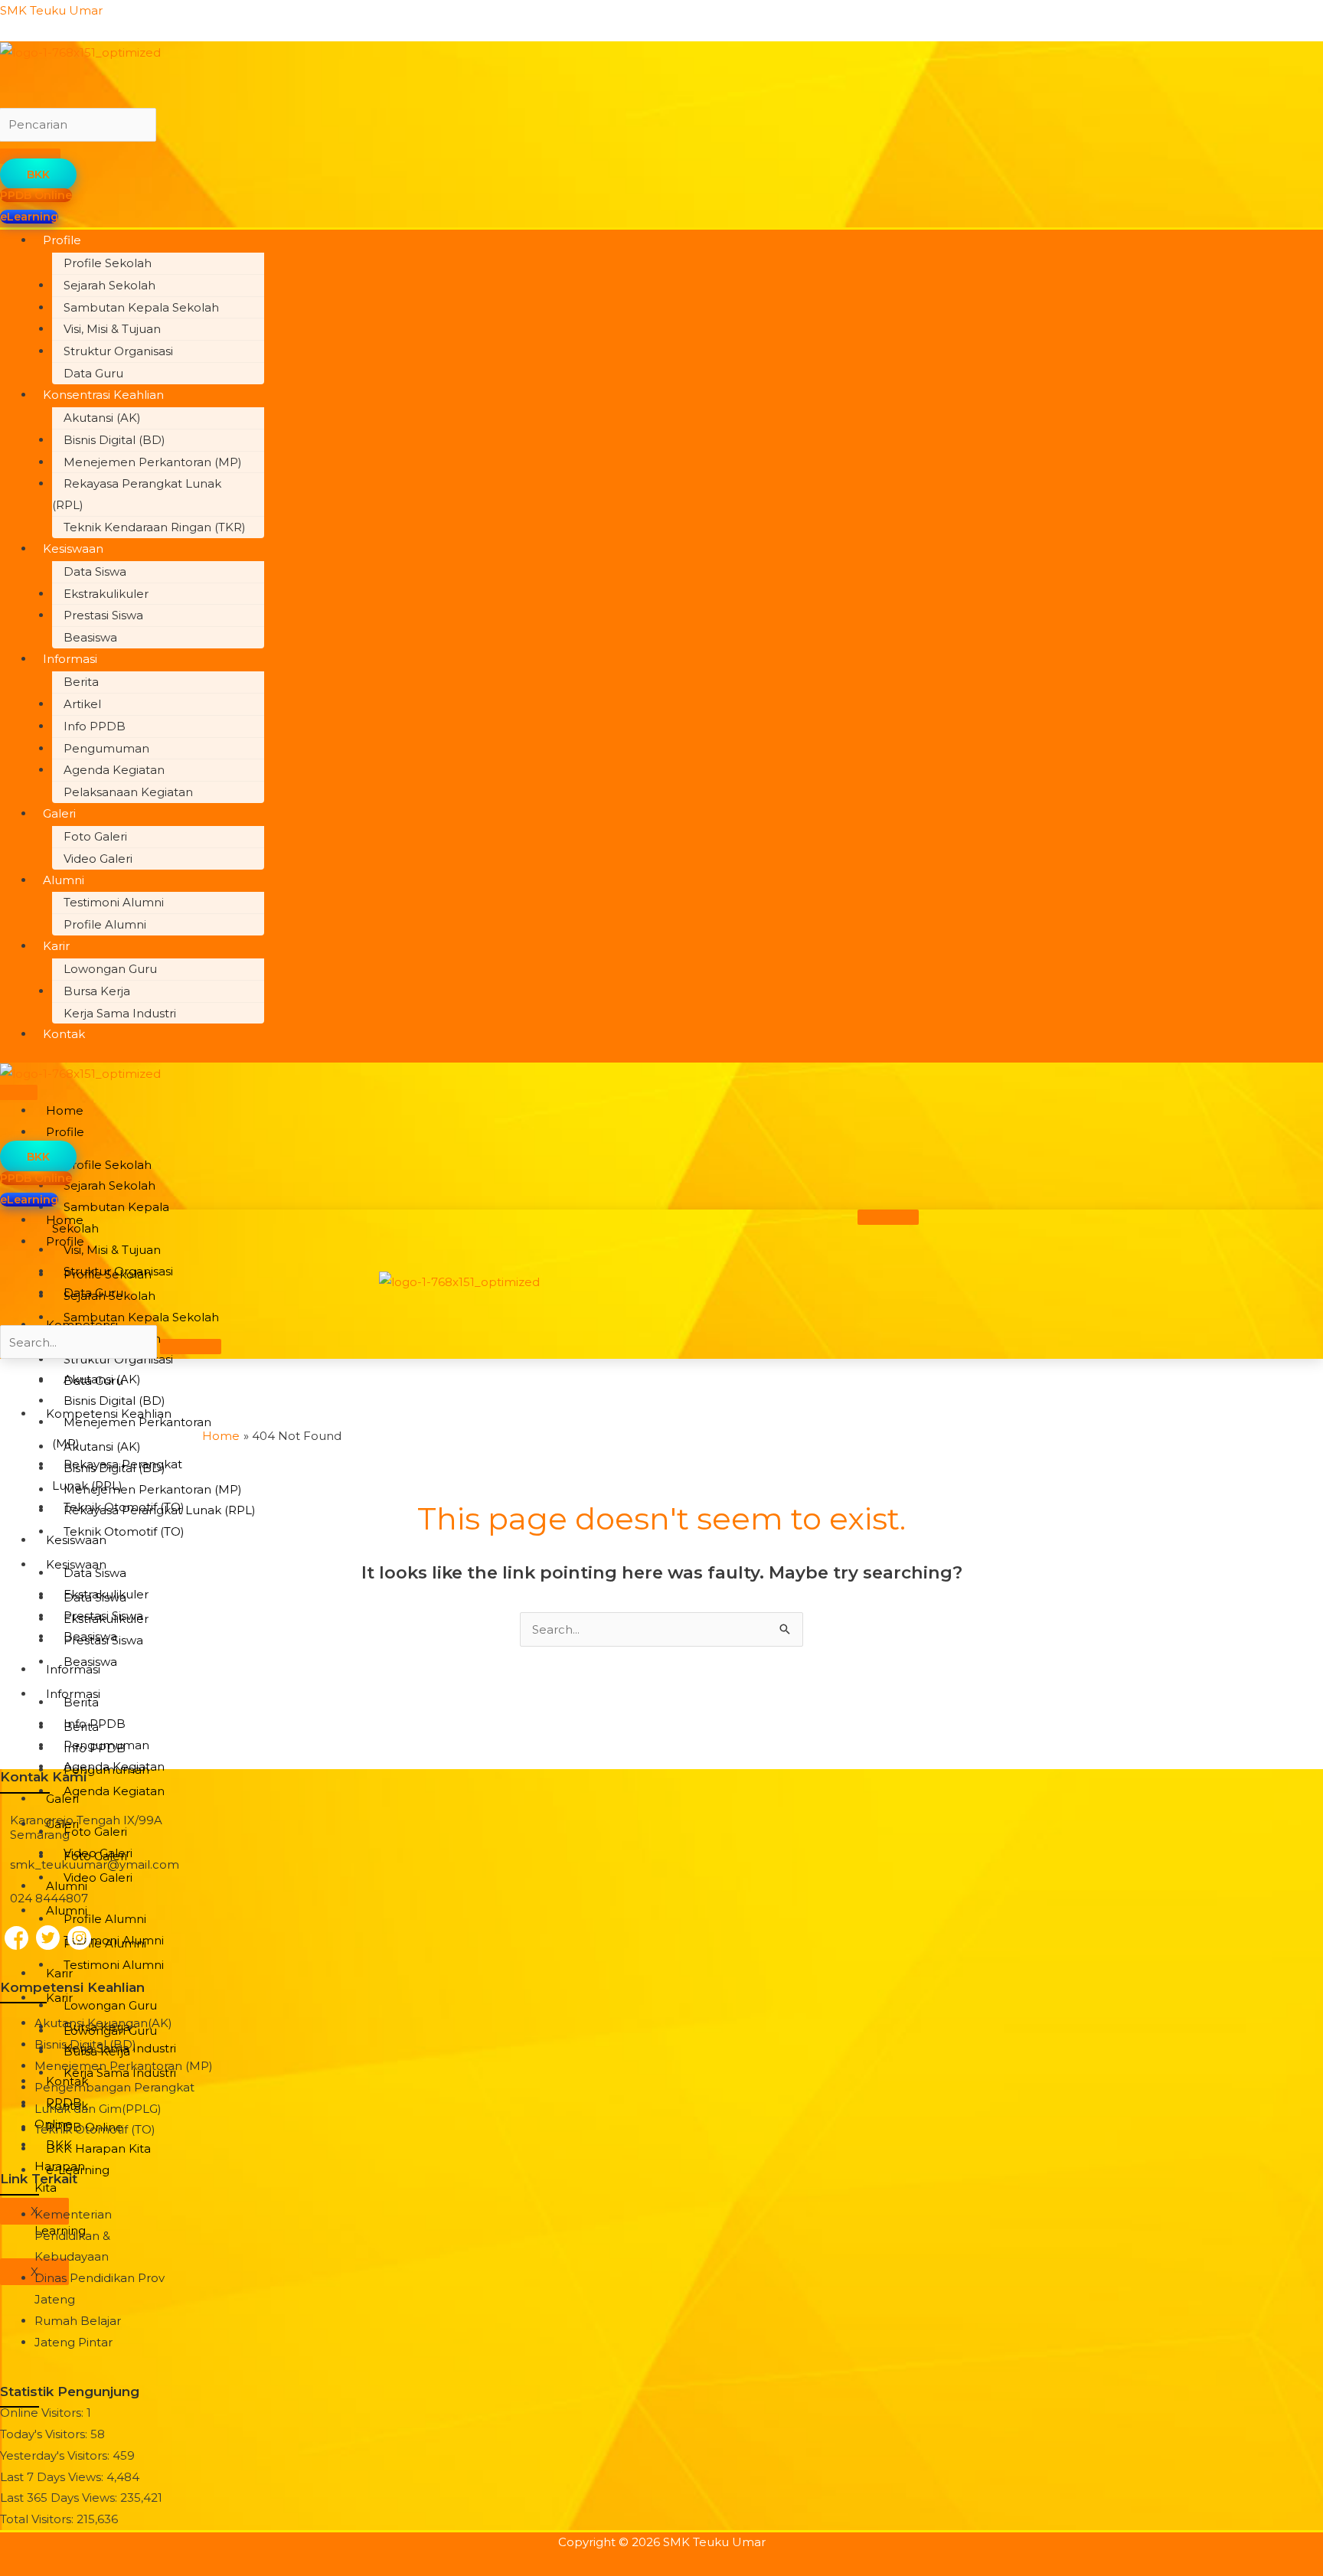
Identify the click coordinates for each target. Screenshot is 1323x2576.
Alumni (64, 880)
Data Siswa (95, 571)
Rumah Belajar (78, 2321)
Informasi (70, 659)
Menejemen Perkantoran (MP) (153, 462)
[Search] (191, 1347)
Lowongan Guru (110, 969)
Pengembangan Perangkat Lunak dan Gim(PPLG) (114, 2098)
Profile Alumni (105, 924)
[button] (477, 240)
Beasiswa (90, 637)
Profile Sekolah (108, 263)
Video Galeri (98, 859)
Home (65, 1110)
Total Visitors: (38, 2519)
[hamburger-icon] (888, 1217)
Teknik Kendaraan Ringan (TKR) (155, 527)
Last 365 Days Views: (60, 2498)
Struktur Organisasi (118, 351)
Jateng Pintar (73, 2342)
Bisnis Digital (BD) (114, 440)
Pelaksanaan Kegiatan (128, 792)
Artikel (82, 704)
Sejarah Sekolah (109, 285)
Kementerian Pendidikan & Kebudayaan (73, 2236)
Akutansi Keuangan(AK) (103, 2023)
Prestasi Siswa (103, 615)
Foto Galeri (95, 836)
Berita (81, 682)
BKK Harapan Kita (98, 2148)
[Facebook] (16, 1938)
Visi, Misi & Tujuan (112, 329)
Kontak (64, 1034)
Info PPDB (95, 726)
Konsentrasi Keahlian (103, 395)
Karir (56, 946)
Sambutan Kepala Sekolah (141, 307)
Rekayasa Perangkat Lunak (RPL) (137, 494)
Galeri (59, 813)
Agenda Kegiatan (114, 770)
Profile (62, 240)
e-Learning (78, 2170)
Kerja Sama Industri (120, 1013)
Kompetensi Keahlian (109, 1414)
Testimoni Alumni (114, 902)
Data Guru (93, 373)
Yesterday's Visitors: (56, 2455)
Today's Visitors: (45, 2434)
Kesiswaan (73, 549)
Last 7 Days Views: (53, 2477)
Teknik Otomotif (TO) (124, 1531)
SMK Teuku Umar (51, 10)
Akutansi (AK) (102, 418)
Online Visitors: (43, 2413)
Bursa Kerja (97, 991)
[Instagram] (79, 1938)
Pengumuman (106, 748)
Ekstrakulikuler (106, 594)
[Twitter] (48, 1937)
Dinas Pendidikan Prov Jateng (100, 2289)
